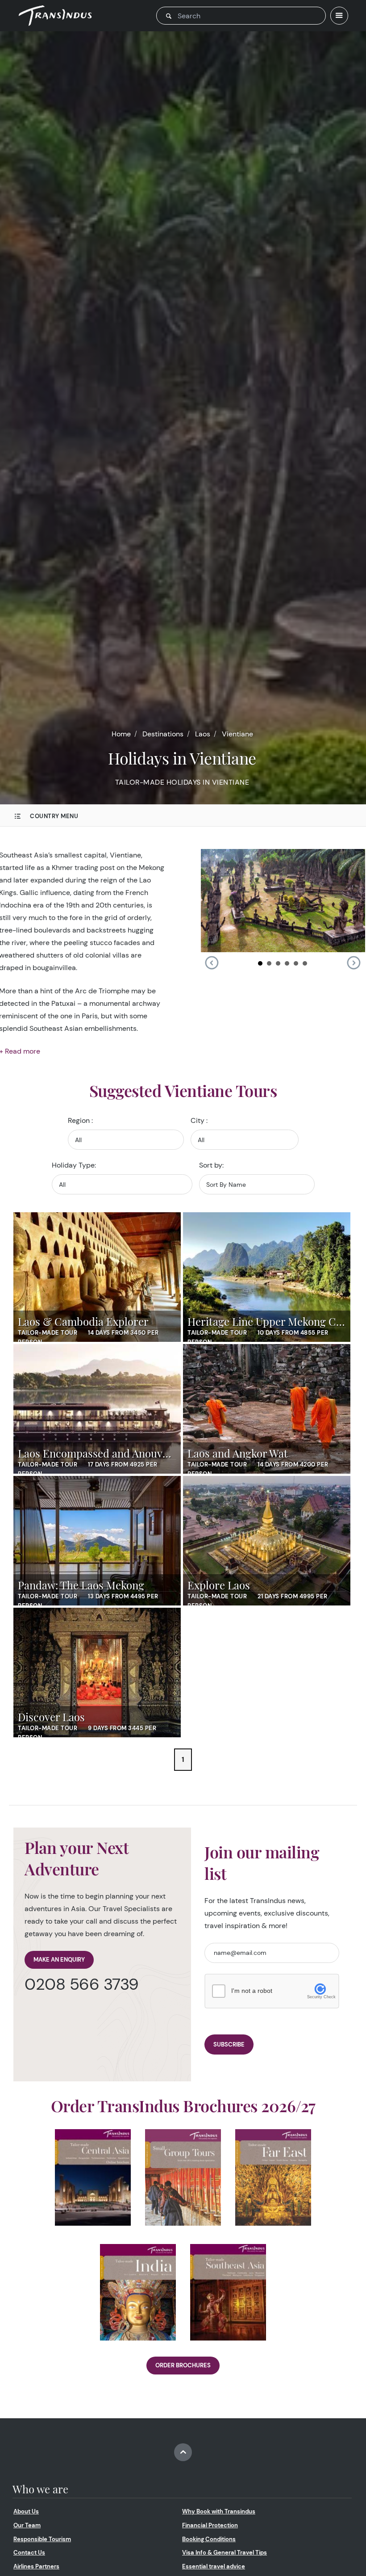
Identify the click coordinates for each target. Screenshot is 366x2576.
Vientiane (237, 734)
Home (121, 734)
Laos (203, 734)
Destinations (163, 734)
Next (354, 963)
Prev (212, 963)
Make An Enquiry (59, 1960)
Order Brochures (183, 2365)
